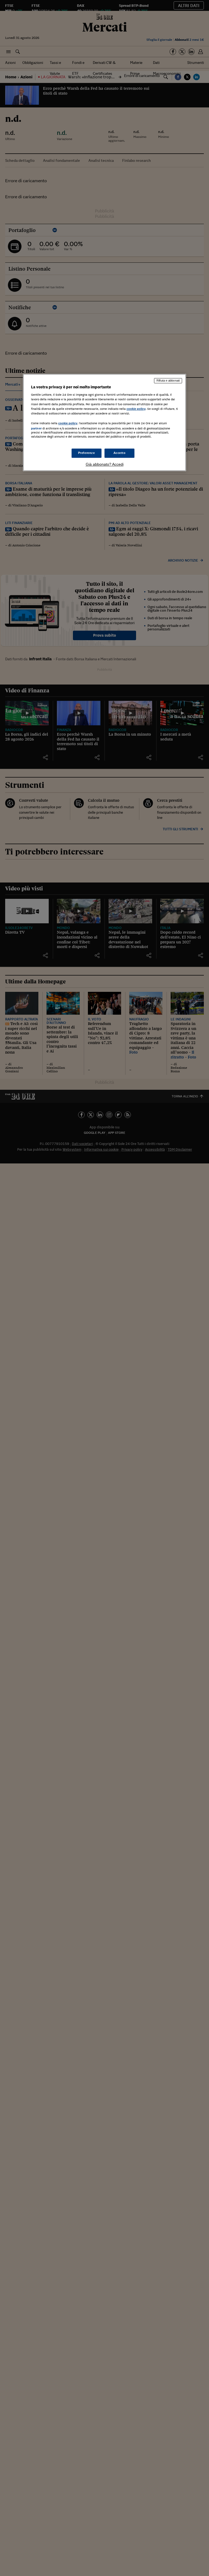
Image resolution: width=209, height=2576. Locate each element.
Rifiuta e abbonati (168, 380)
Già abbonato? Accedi (105, 464)
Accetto (120, 453)
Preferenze (87, 453)
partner (36, 428)
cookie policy (136, 409)
